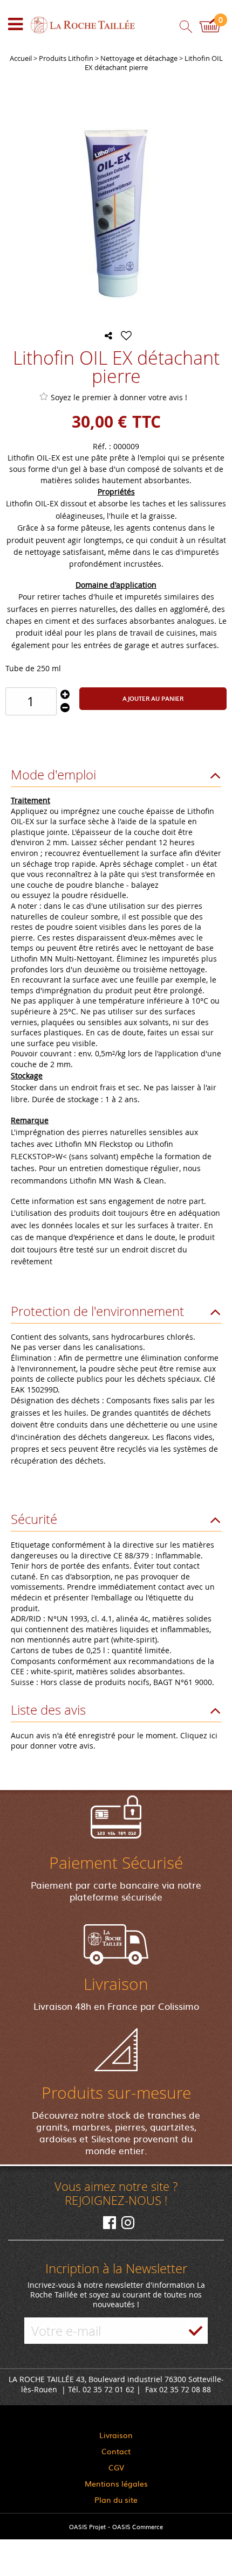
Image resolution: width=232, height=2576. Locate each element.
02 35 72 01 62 (108, 2389)
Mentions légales (116, 2483)
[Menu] (15, 24)
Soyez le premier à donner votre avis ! (119, 397)
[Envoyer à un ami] (108, 336)
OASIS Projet (87, 2526)
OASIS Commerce (138, 2526)
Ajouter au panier (153, 698)
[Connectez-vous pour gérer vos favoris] (126, 336)
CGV (116, 2467)
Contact (116, 2451)
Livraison (116, 2435)
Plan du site (116, 2500)
